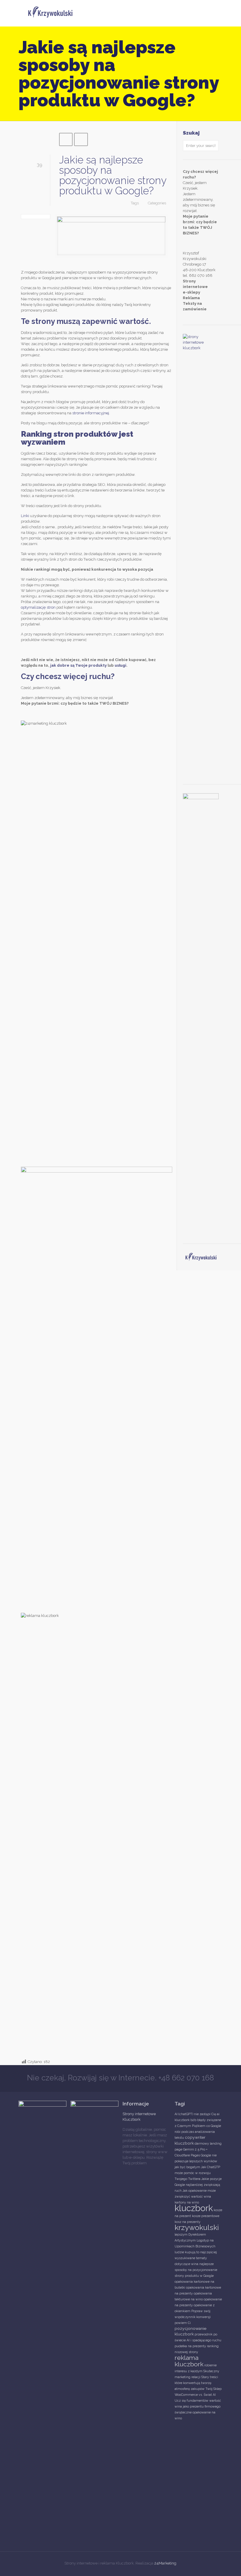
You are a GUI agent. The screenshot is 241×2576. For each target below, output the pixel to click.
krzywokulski (197, 2227)
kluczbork (194, 2208)
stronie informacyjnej (91, 413)
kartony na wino (187, 2202)
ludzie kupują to (187, 2252)
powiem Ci (183, 2323)
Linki (25, 516)
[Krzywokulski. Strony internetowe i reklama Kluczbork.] (50, 13)
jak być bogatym (187, 2167)
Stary (205, 2377)
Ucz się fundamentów (191, 2400)
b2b (193, 2120)
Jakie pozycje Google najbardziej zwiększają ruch (198, 2185)
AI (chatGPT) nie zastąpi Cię (195, 2114)
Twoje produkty (91, 665)
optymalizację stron (38, 607)
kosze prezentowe (206, 2216)
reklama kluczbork (189, 2361)
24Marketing (165, 2563)
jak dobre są (62, 665)
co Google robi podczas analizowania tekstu (198, 2132)
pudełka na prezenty (190, 2346)
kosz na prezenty (188, 2222)
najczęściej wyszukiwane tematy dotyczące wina (196, 2258)
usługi (120, 665)
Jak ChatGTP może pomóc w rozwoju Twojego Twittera (197, 2173)
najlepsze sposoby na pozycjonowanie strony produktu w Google (196, 2270)
